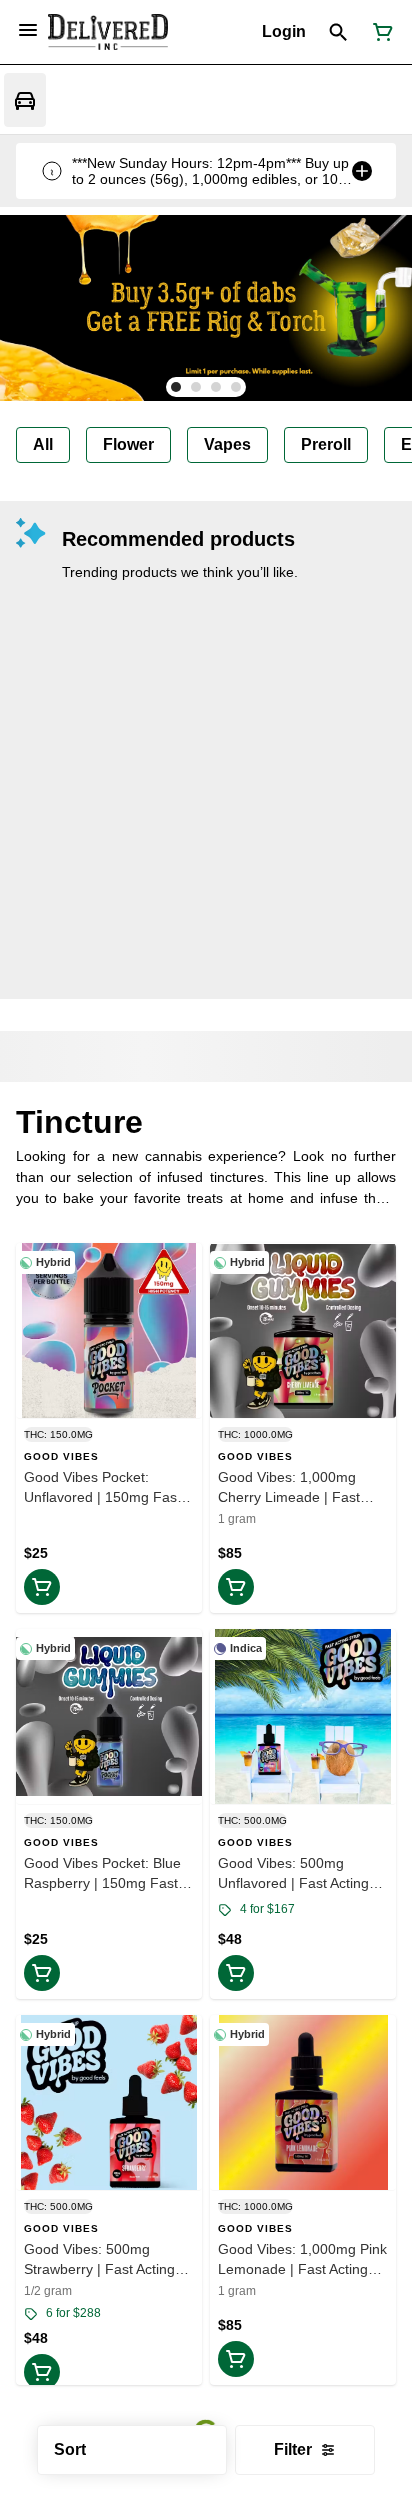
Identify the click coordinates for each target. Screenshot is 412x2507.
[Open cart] (379, 32)
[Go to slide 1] (176, 387)
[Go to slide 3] (216, 387)
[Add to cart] (42, 1587)
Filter (293, 2449)
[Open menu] (28, 30)
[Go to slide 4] (236, 387)
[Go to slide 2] (196, 387)
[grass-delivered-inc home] (108, 32)
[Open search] (338, 32)
